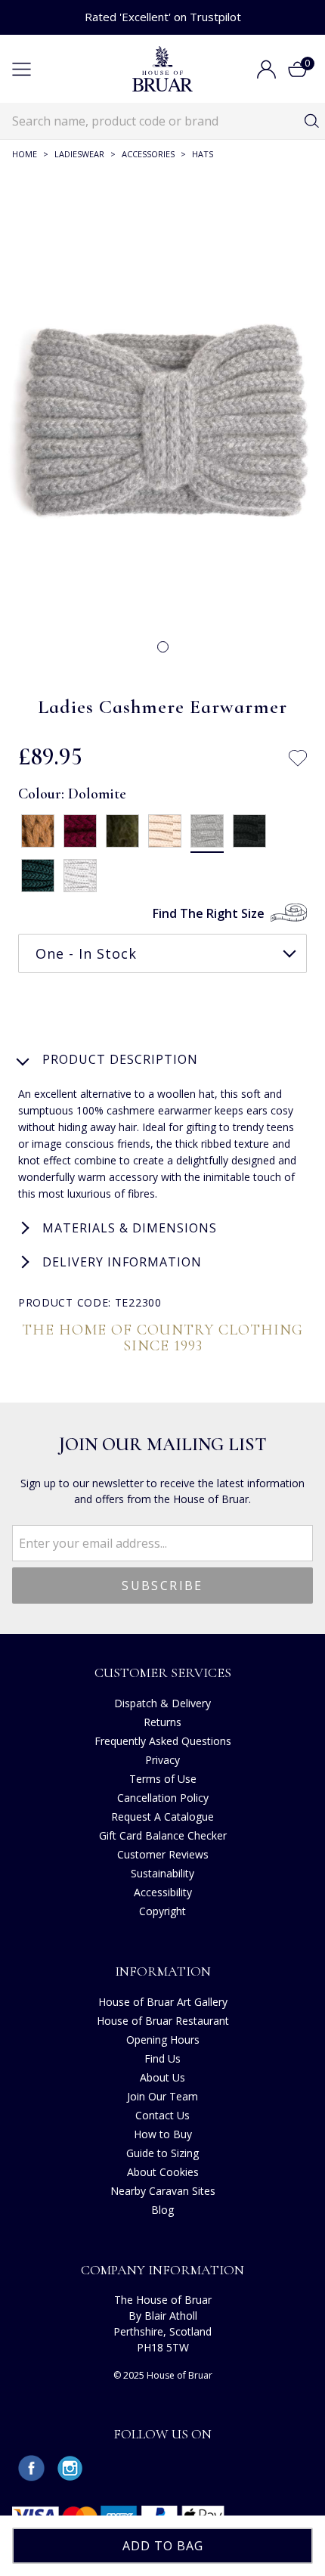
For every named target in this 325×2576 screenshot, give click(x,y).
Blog (162, 2210)
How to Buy (163, 2134)
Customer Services (163, 1672)
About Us (162, 2077)
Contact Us (162, 2115)
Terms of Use (163, 1779)
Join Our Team (162, 2096)
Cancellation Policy (163, 1798)
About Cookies (163, 2172)
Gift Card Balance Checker (163, 1835)
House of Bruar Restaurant (163, 2021)
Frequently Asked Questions (163, 1741)
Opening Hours (163, 2040)
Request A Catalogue (162, 1817)
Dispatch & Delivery (162, 1703)
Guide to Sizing (162, 2153)
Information (163, 1971)
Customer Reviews (163, 1854)
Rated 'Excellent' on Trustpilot (163, 17)
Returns (162, 1722)
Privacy (162, 1760)
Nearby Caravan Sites (163, 2191)
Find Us (162, 2058)
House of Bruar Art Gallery (163, 2002)
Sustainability (162, 1873)
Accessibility (163, 1892)
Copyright (162, 1911)
